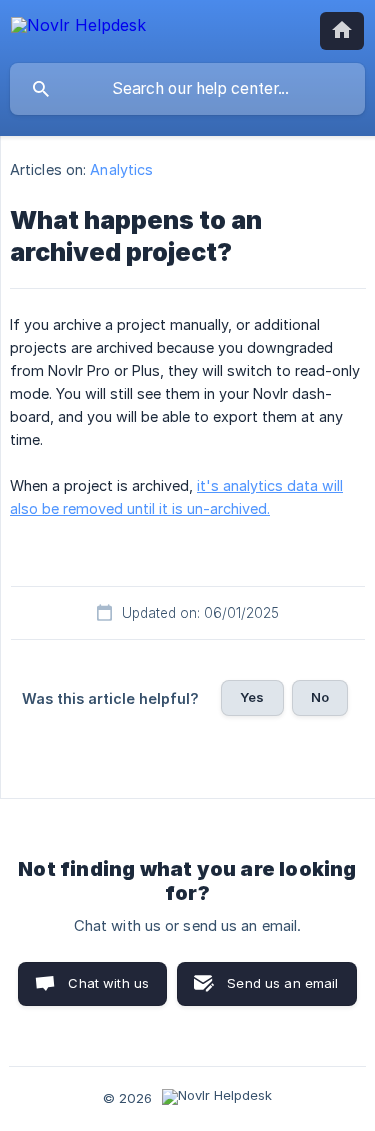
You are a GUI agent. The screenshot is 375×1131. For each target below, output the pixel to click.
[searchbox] (187, 89)
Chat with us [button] (108, 983)
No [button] (320, 697)
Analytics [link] (121, 169)
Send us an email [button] (282, 983)
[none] (78, 28)
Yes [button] (252, 697)
